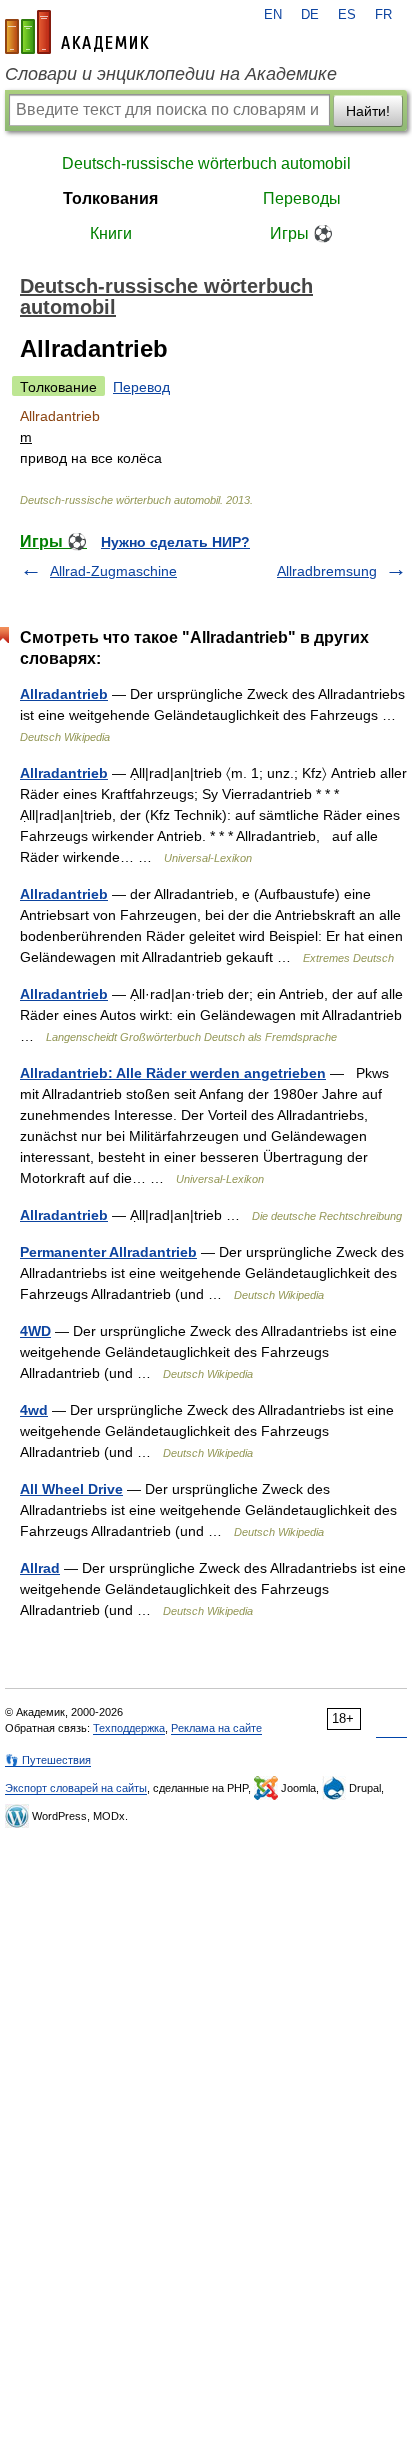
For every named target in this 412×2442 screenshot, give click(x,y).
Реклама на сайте (216, 1728)
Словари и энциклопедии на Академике (171, 74)
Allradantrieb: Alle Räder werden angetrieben (173, 1073)
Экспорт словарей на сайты (76, 1788)
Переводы (302, 198)
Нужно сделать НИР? (175, 542)
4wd (34, 1410)
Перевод (141, 387)
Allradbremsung (327, 571)
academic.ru (77, 32)
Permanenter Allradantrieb (108, 1252)
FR (383, 15)
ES (347, 15)
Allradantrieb (64, 694)
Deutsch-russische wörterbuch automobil (206, 163)
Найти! (368, 111)
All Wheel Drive (71, 1489)
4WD (35, 1331)
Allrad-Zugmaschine (113, 571)
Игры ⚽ (301, 233)
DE (310, 15)
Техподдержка (129, 1728)
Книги (111, 233)
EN (273, 15)
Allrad (40, 1568)
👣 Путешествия (48, 1760)
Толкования (110, 198)
